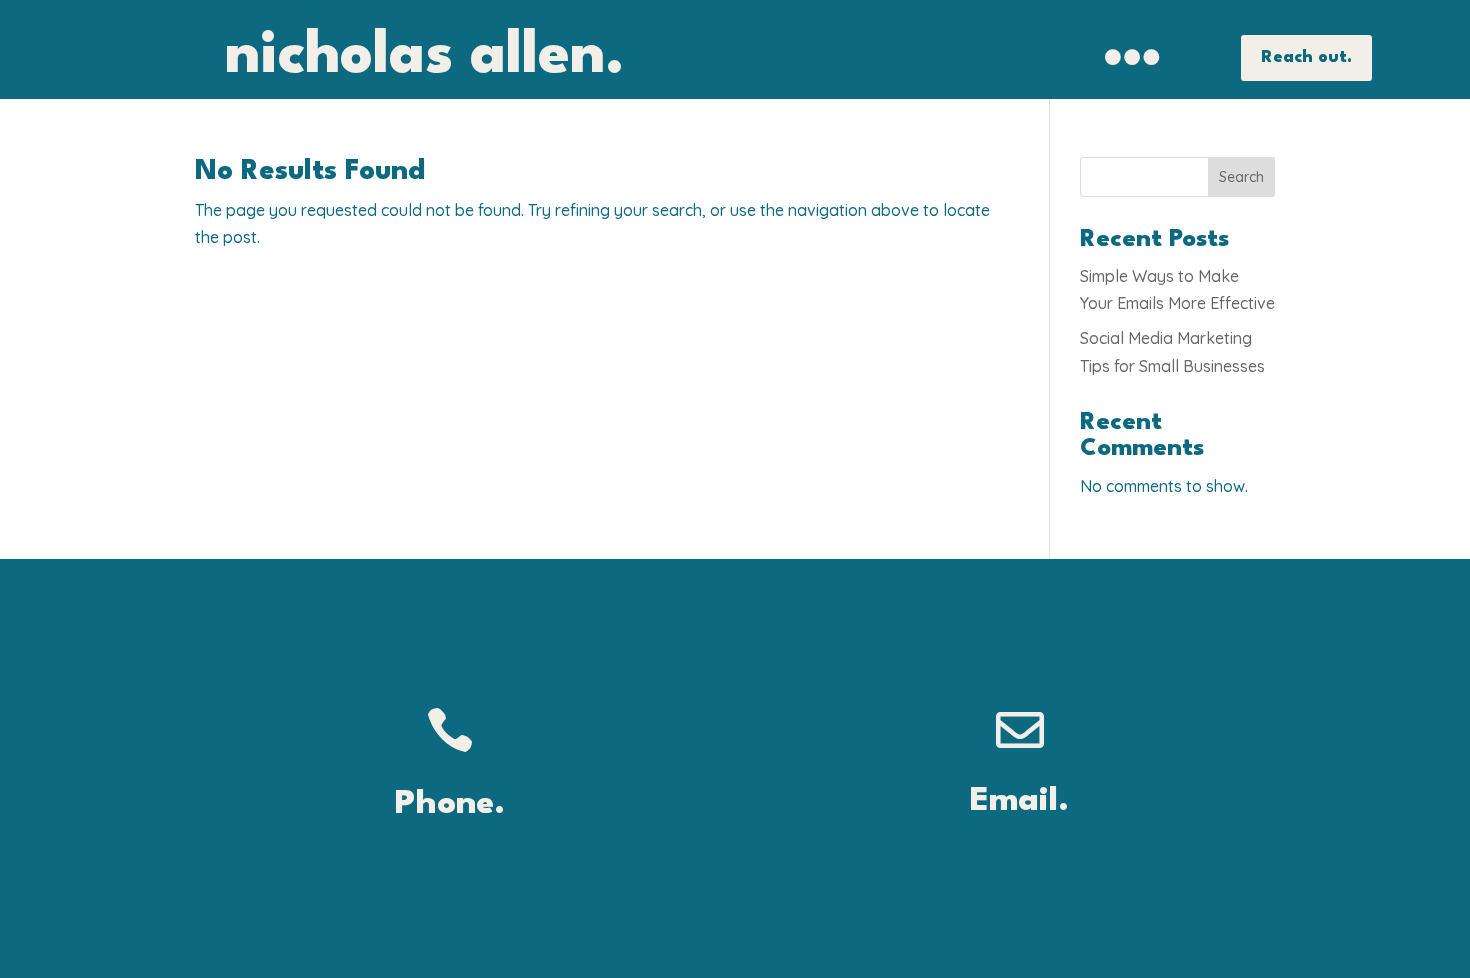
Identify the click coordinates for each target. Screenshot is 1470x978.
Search (1241, 177)
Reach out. (1306, 57)
